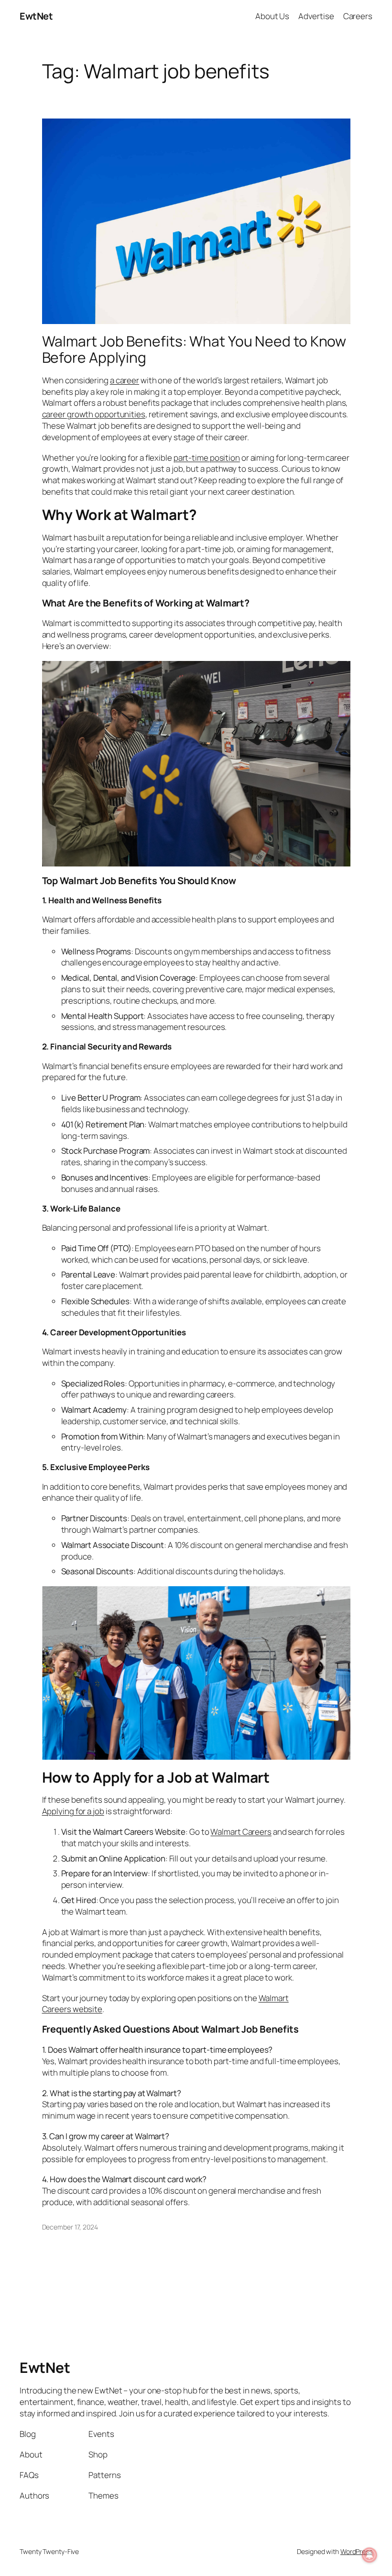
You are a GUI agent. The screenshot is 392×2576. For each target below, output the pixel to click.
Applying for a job (73, 1811)
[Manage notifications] (370, 2555)
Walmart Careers (241, 1832)
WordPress (356, 2551)
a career (125, 380)
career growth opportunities (94, 414)
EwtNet (36, 16)
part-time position (207, 458)
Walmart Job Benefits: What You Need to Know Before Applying (194, 349)
